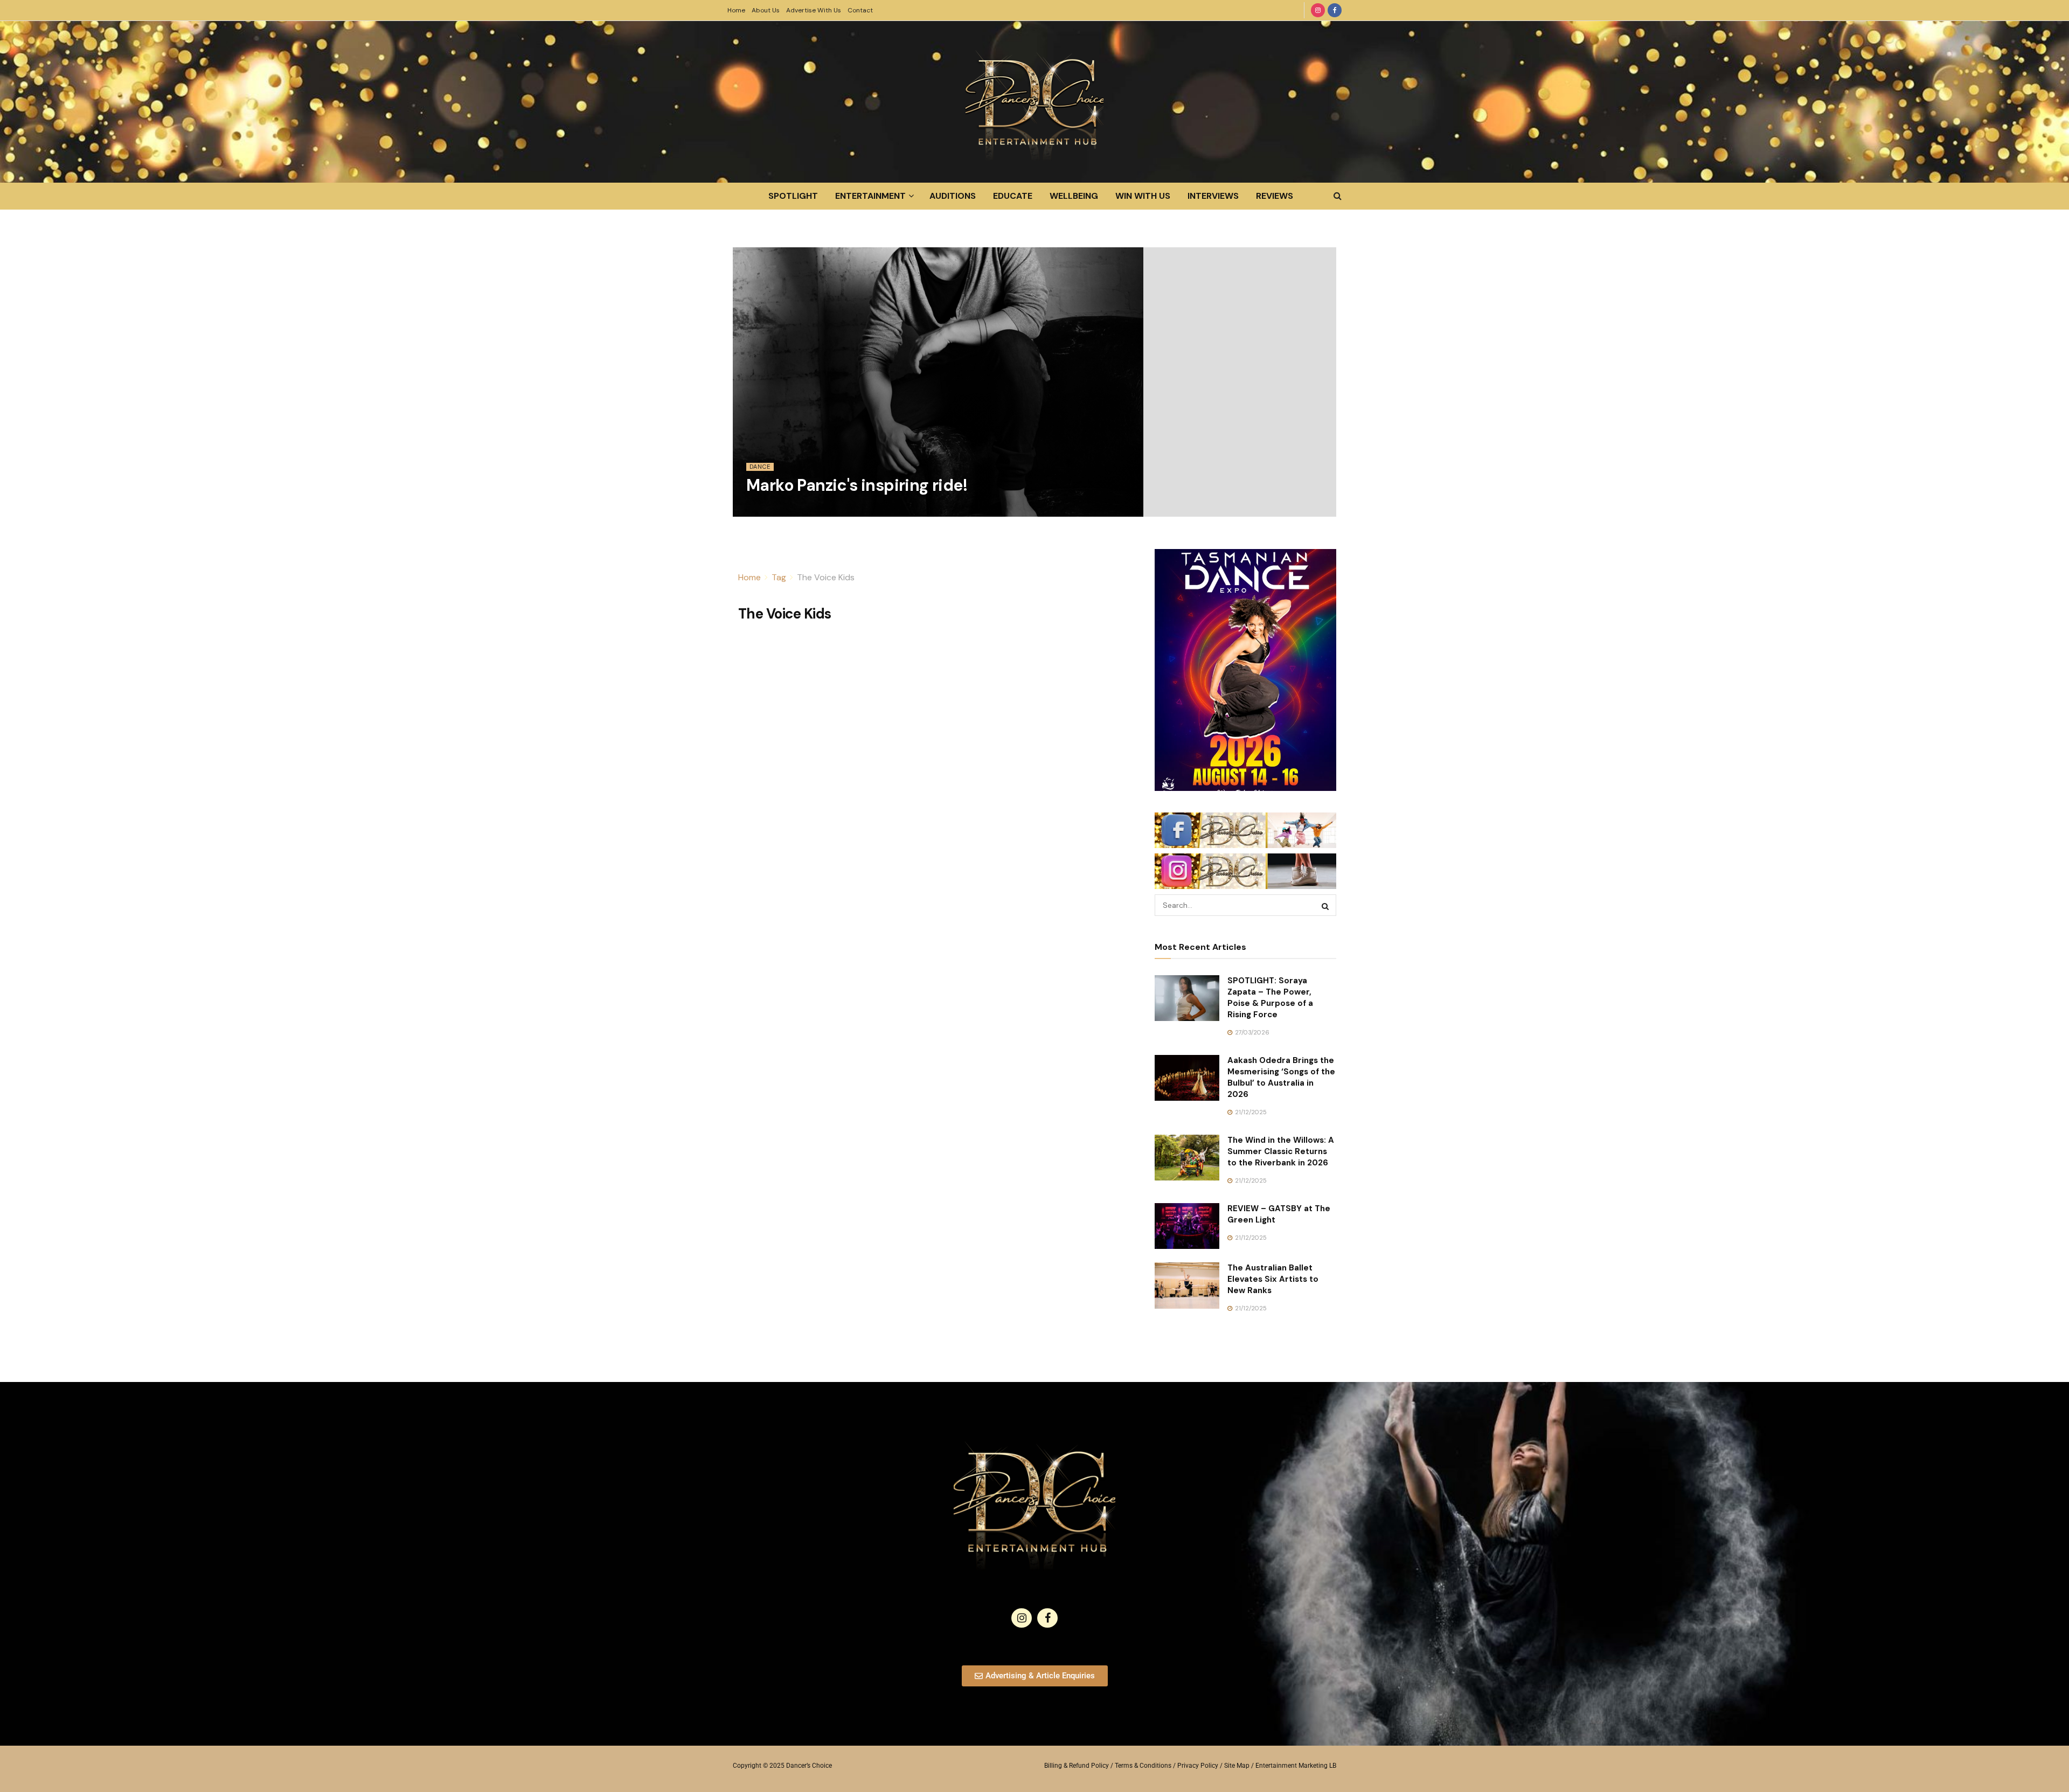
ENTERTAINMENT (870, 196)
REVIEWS (1275, 196)
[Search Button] (1338, 196)
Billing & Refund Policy (1077, 1766)
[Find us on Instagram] (1318, 10)
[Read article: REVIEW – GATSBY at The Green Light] (1187, 1226)
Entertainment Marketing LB (1296, 1766)
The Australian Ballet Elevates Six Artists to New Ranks (1273, 1279)
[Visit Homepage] (1034, 102)
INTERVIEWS (1213, 196)
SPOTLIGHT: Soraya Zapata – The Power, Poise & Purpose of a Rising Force (1270, 998)
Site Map (1237, 1766)
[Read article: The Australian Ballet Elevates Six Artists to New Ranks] (1187, 1286)
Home (736, 10)
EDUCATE (1013, 196)
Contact (860, 10)
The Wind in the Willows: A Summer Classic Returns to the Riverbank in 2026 (1281, 1151)
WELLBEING (1074, 196)
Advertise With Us (814, 10)
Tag (779, 577)
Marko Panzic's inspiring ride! (857, 485)
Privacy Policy (1198, 1766)
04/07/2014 (768, 510)
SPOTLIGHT (793, 196)
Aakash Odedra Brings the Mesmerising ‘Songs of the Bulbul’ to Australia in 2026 (1281, 1077)
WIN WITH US (1143, 196)
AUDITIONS (953, 196)
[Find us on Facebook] (1335, 10)
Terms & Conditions (1143, 1766)
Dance (760, 467)
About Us (766, 10)
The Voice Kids (826, 577)
